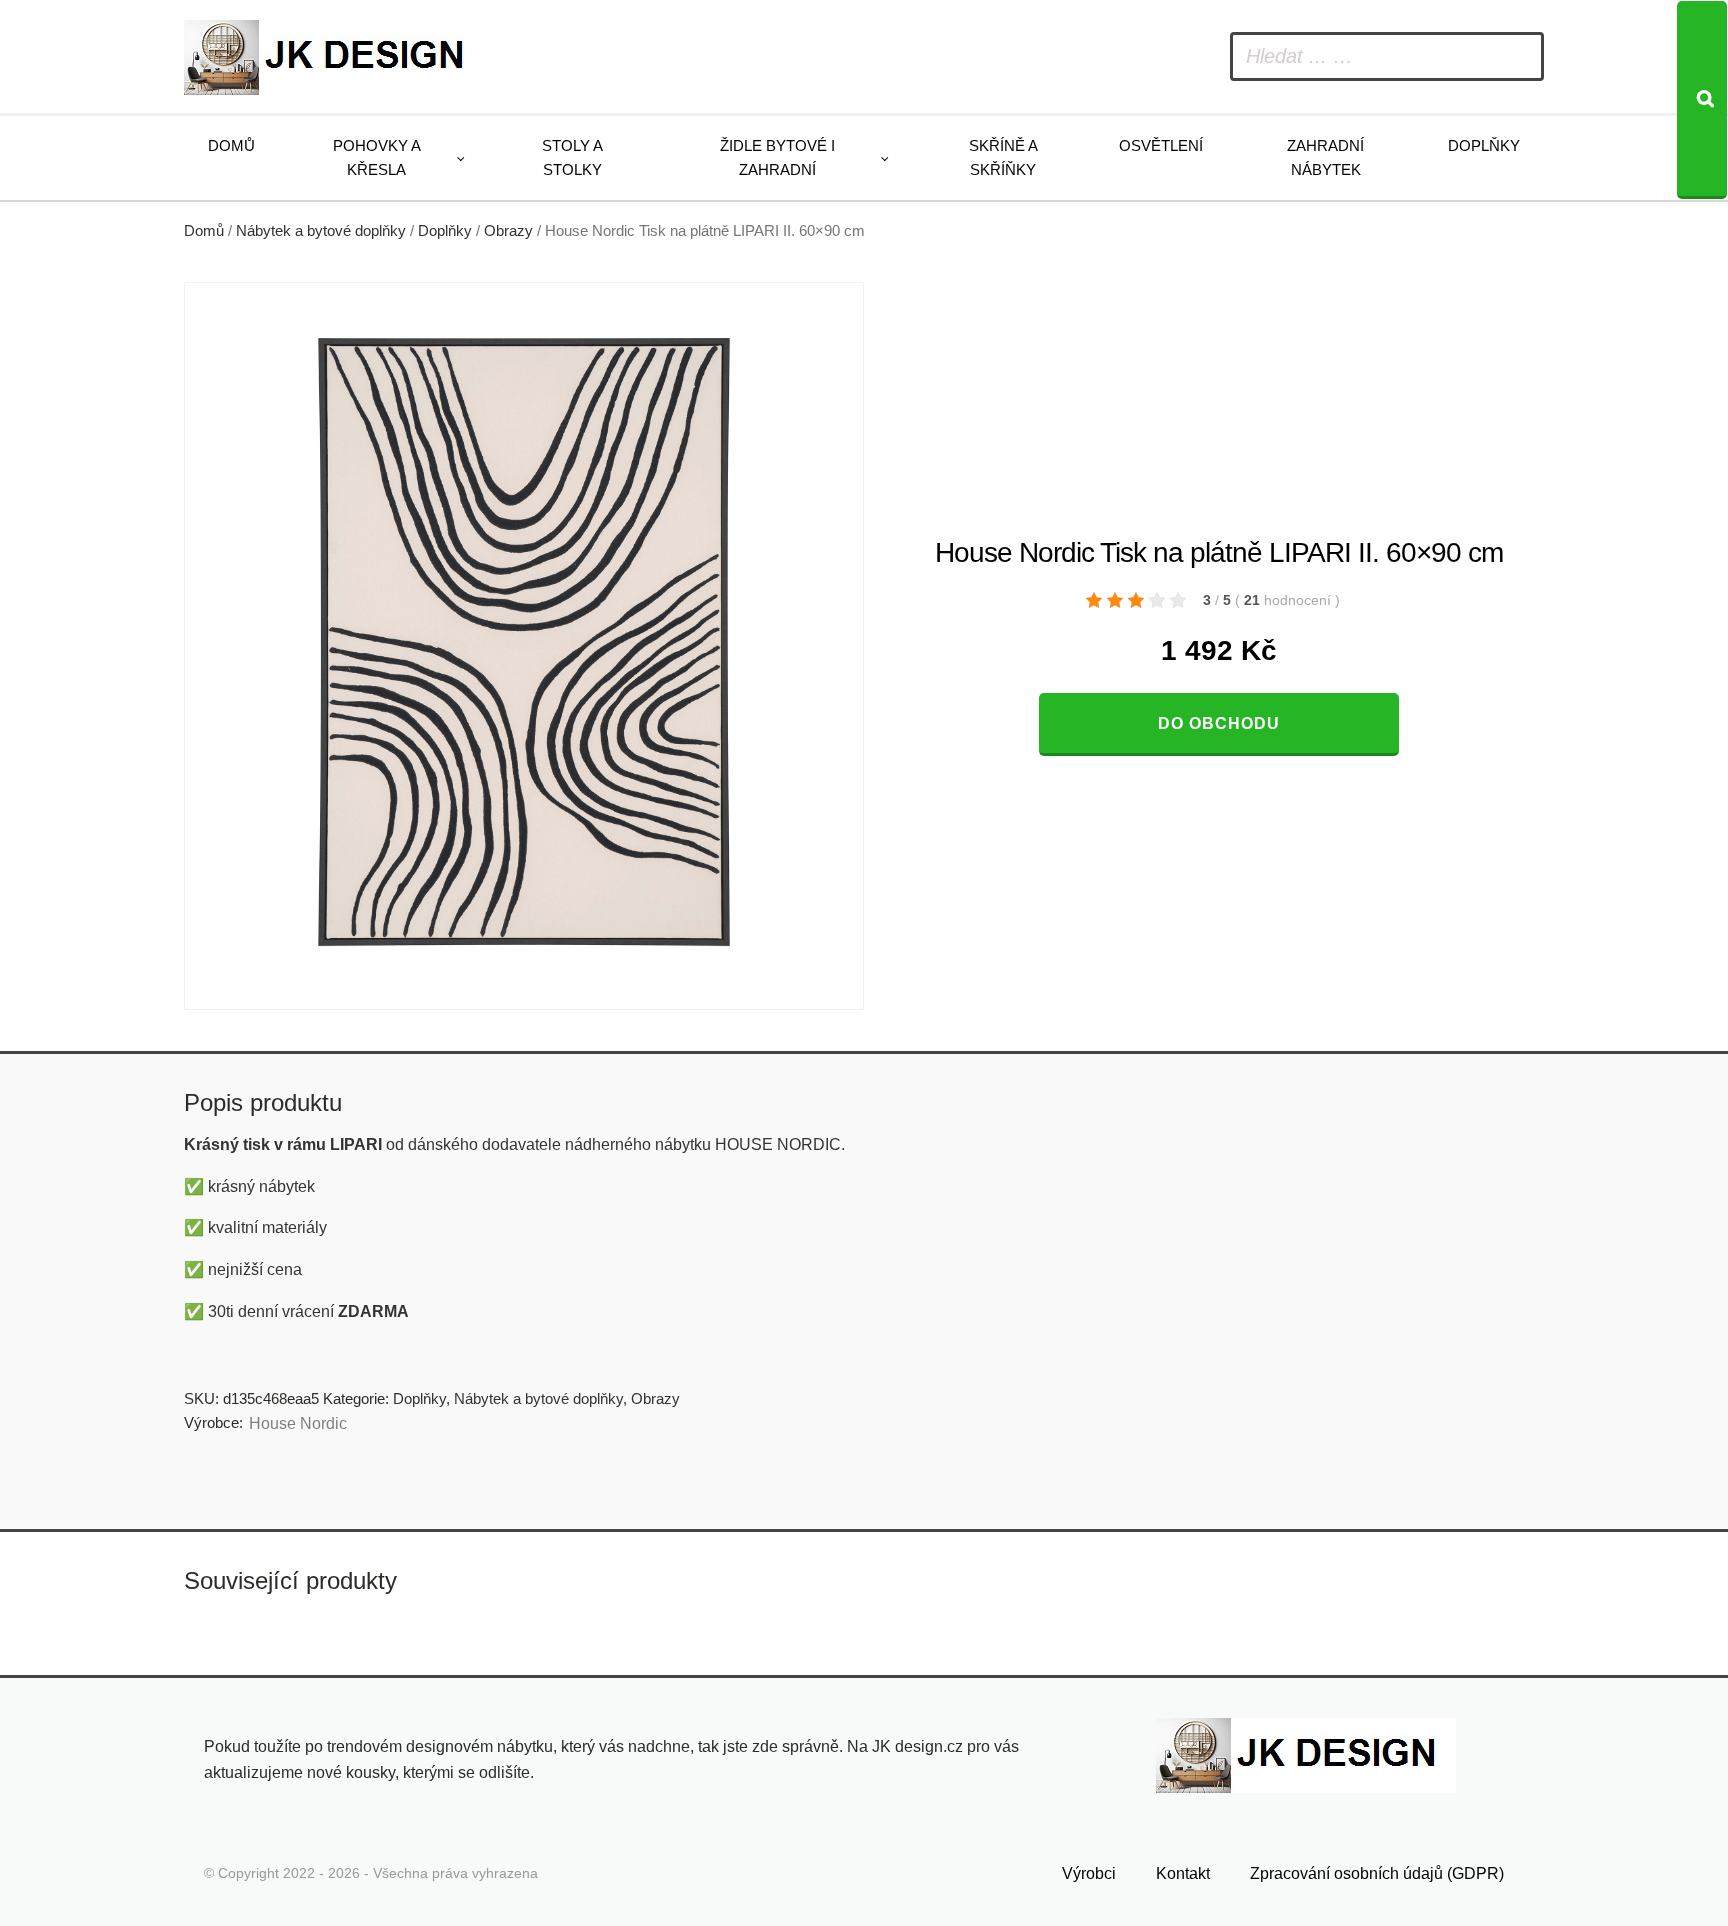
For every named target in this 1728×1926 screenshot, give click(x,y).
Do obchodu (1219, 723)
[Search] (1702, 100)
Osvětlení (1161, 145)
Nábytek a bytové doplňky (321, 231)
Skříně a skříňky (1003, 157)
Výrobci (1089, 1873)
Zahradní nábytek (1325, 157)
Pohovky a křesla (377, 157)
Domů (231, 145)
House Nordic (298, 1423)
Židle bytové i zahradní (777, 157)
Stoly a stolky (572, 157)
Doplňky (1484, 145)
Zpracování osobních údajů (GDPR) (1377, 1873)
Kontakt (1183, 1873)
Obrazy (508, 231)
